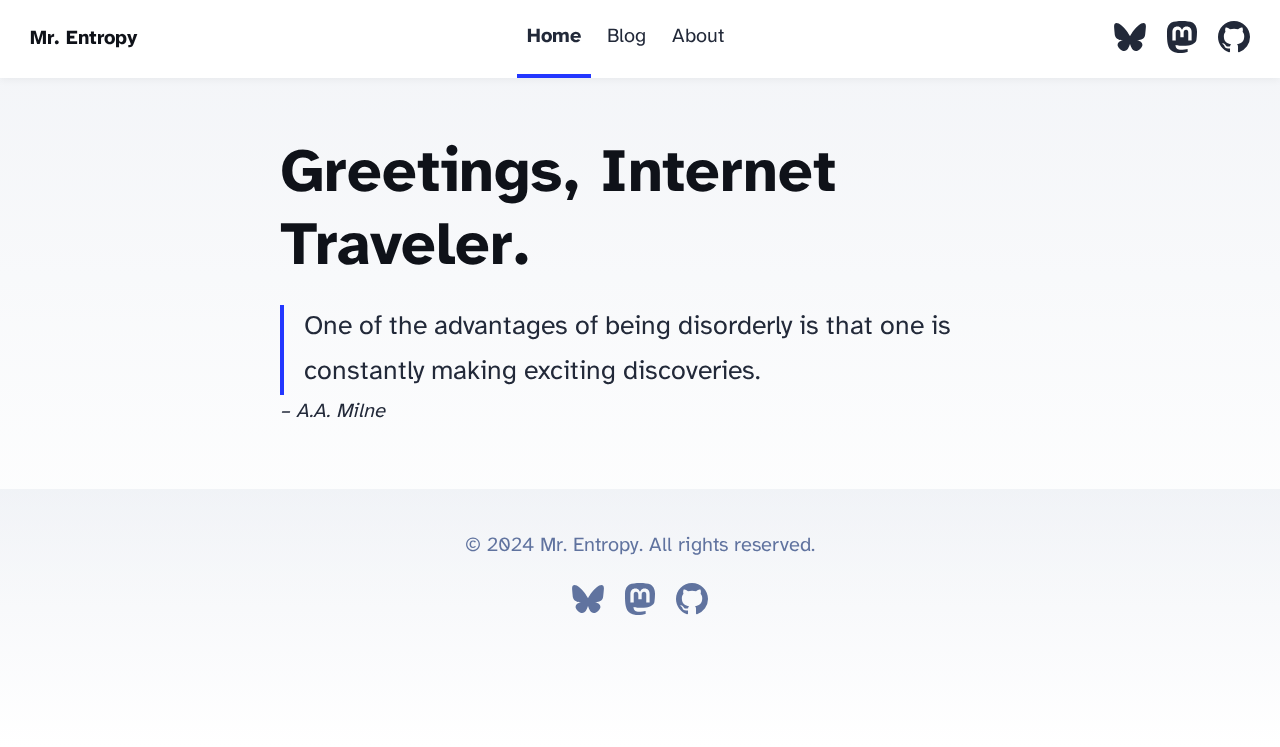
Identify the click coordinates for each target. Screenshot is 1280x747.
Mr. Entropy (83, 38)
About (698, 36)
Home (554, 36)
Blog (626, 36)
